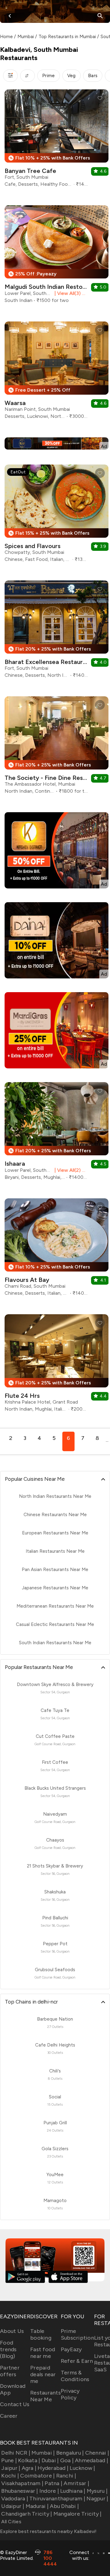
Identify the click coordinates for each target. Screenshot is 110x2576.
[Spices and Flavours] (57, 516)
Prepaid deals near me (43, 2374)
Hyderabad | (53, 2468)
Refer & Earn (77, 2361)
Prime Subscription (77, 2334)
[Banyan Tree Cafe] (57, 140)
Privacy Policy (70, 2394)
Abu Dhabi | (64, 2506)
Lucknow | (82, 2468)
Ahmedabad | (92, 2460)
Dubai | (50, 2460)
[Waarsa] (57, 373)
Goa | (67, 2460)
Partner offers (10, 2371)
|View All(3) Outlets (70, 293)
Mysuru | (97, 2491)
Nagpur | (97, 2499)
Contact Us (15, 2404)
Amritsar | (76, 2483)
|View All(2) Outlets (70, 1170)
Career (9, 2416)
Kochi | (10, 2476)
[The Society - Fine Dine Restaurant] (57, 747)
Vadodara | (15, 2499)
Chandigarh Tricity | (27, 2514)
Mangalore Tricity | (77, 2514)
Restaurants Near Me (46, 2396)
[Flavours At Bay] (57, 1249)
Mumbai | (43, 2453)
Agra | (29, 2468)
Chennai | (97, 2453)
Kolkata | (29, 2460)
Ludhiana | (73, 2491)
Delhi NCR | (16, 2453)
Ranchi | (66, 2476)
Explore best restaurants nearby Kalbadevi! (48, 2531)
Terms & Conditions (75, 2376)
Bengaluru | (70, 2453)
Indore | (49, 2491)
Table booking (41, 2334)
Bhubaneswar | (20, 2491)
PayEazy (71, 2349)
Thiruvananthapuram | (57, 2499)
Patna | (53, 2483)
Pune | (9, 2460)
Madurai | (37, 2506)
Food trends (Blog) (8, 2349)
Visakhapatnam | (22, 2483)
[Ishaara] (57, 1133)
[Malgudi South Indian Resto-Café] (57, 257)
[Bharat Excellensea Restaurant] (57, 631)
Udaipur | (13, 2506)
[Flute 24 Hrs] (57, 1365)
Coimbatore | (37, 2476)
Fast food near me (43, 2353)
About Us (12, 2331)
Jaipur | (11, 2468)
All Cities (11, 2522)
